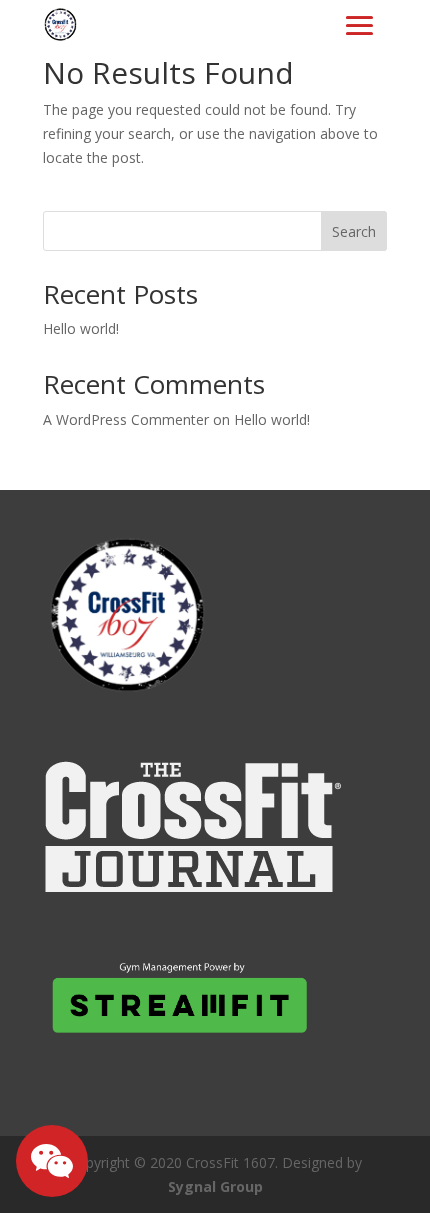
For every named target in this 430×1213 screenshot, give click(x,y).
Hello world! (81, 328)
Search (354, 231)
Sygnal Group (215, 1186)
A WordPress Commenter (126, 419)
